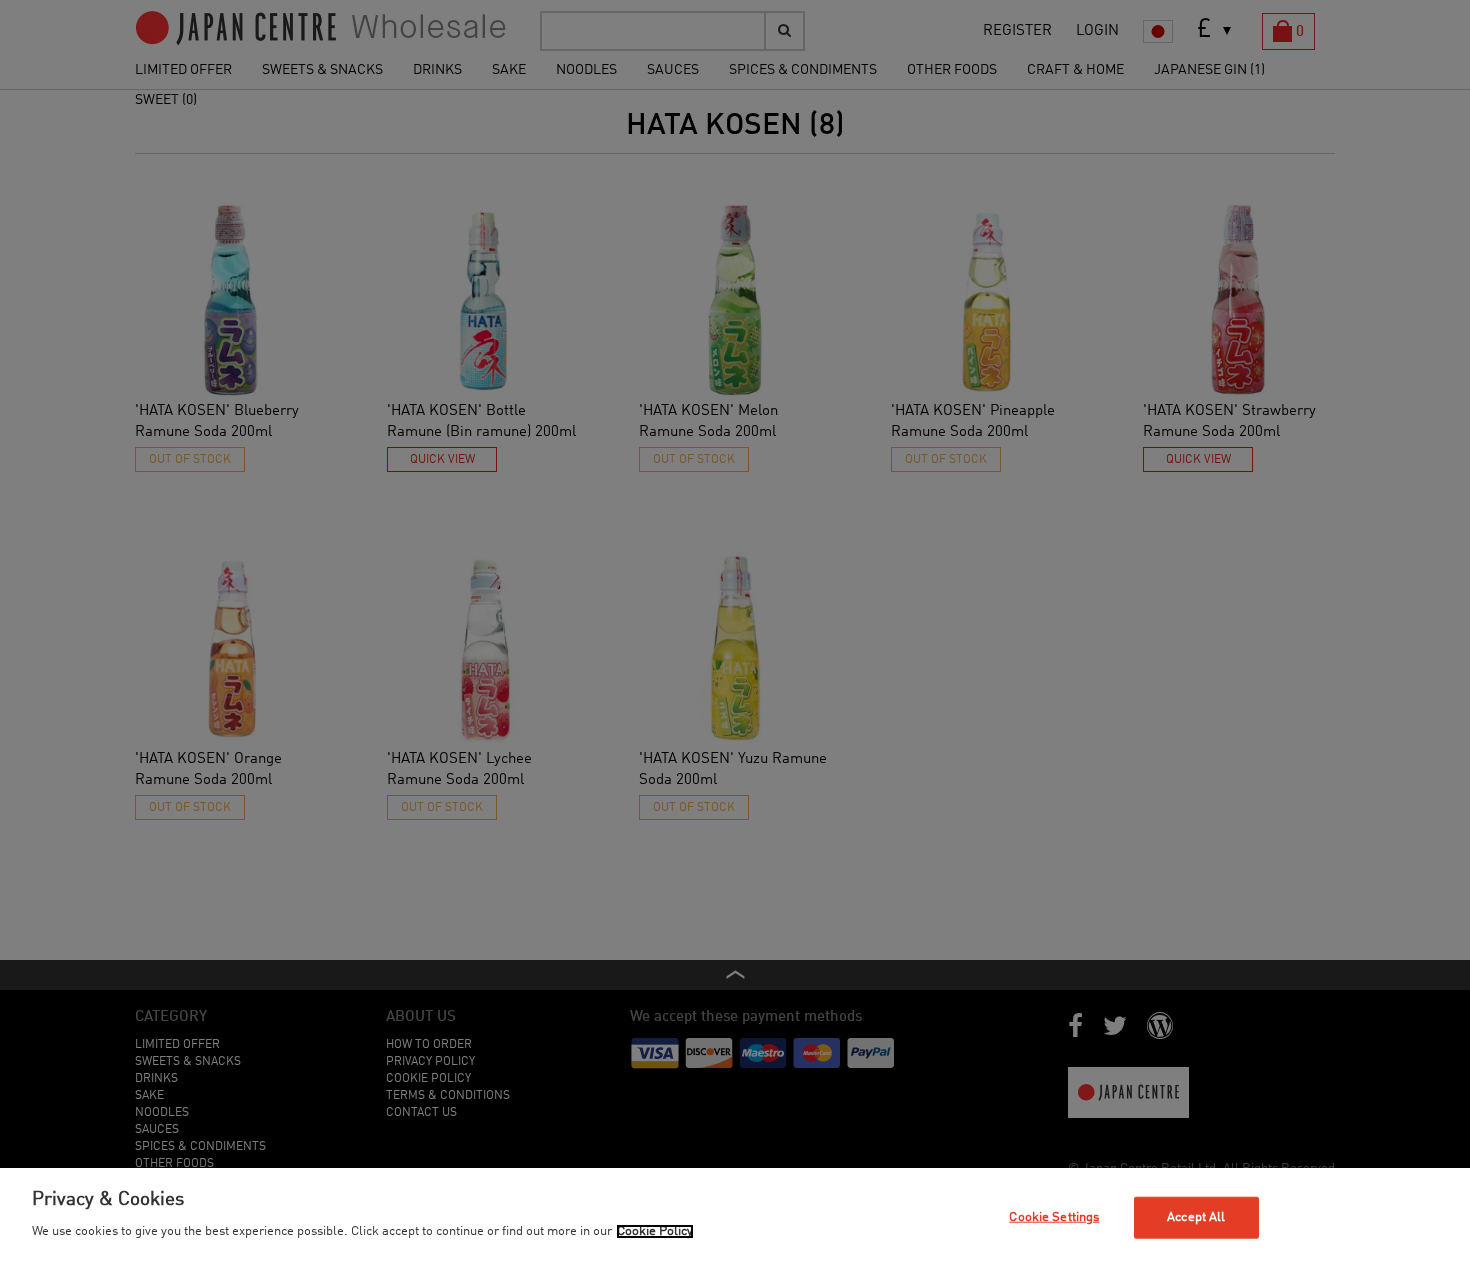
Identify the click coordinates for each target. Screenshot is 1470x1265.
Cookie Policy (655, 1231)
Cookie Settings (1054, 1217)
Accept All (1196, 1217)
